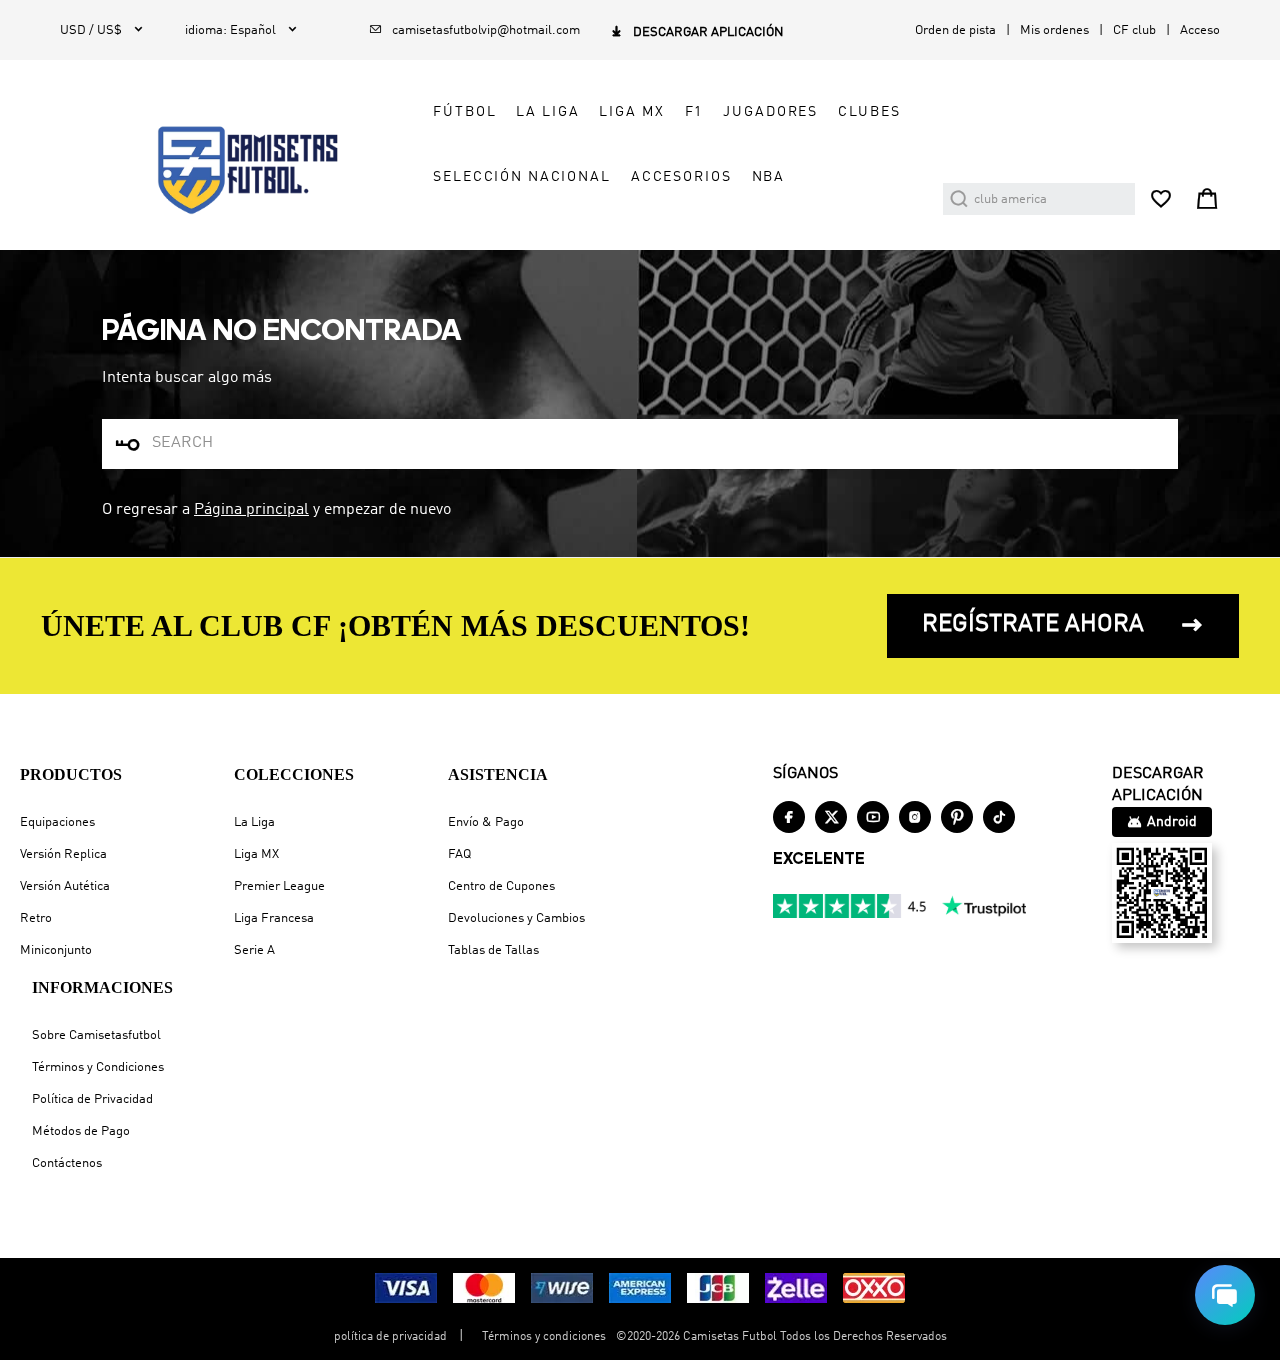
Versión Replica (63, 854)
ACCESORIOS (681, 177)
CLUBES (869, 112)
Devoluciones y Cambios (516, 918)
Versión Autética (65, 886)
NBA (769, 177)
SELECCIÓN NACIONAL (522, 177)
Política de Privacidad (92, 1099)
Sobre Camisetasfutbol (96, 1035)
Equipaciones (57, 822)
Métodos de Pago (81, 1131)
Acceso (1200, 30)
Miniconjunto (56, 950)
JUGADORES (770, 112)
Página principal (251, 510)
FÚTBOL (464, 112)
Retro (36, 918)
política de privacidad (390, 1337)
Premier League (279, 886)
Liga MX (256, 854)
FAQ (459, 854)
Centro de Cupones (501, 886)
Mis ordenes (1054, 30)
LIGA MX (631, 112)
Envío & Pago (486, 822)
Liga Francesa (274, 918)
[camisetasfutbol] (231, 170)
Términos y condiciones (544, 1337)
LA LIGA (547, 112)
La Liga (254, 822)
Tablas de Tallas (493, 950)
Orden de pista (955, 30)
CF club (1134, 30)
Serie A (254, 950)
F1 (694, 112)
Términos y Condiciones (98, 1067)
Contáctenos (67, 1163)
